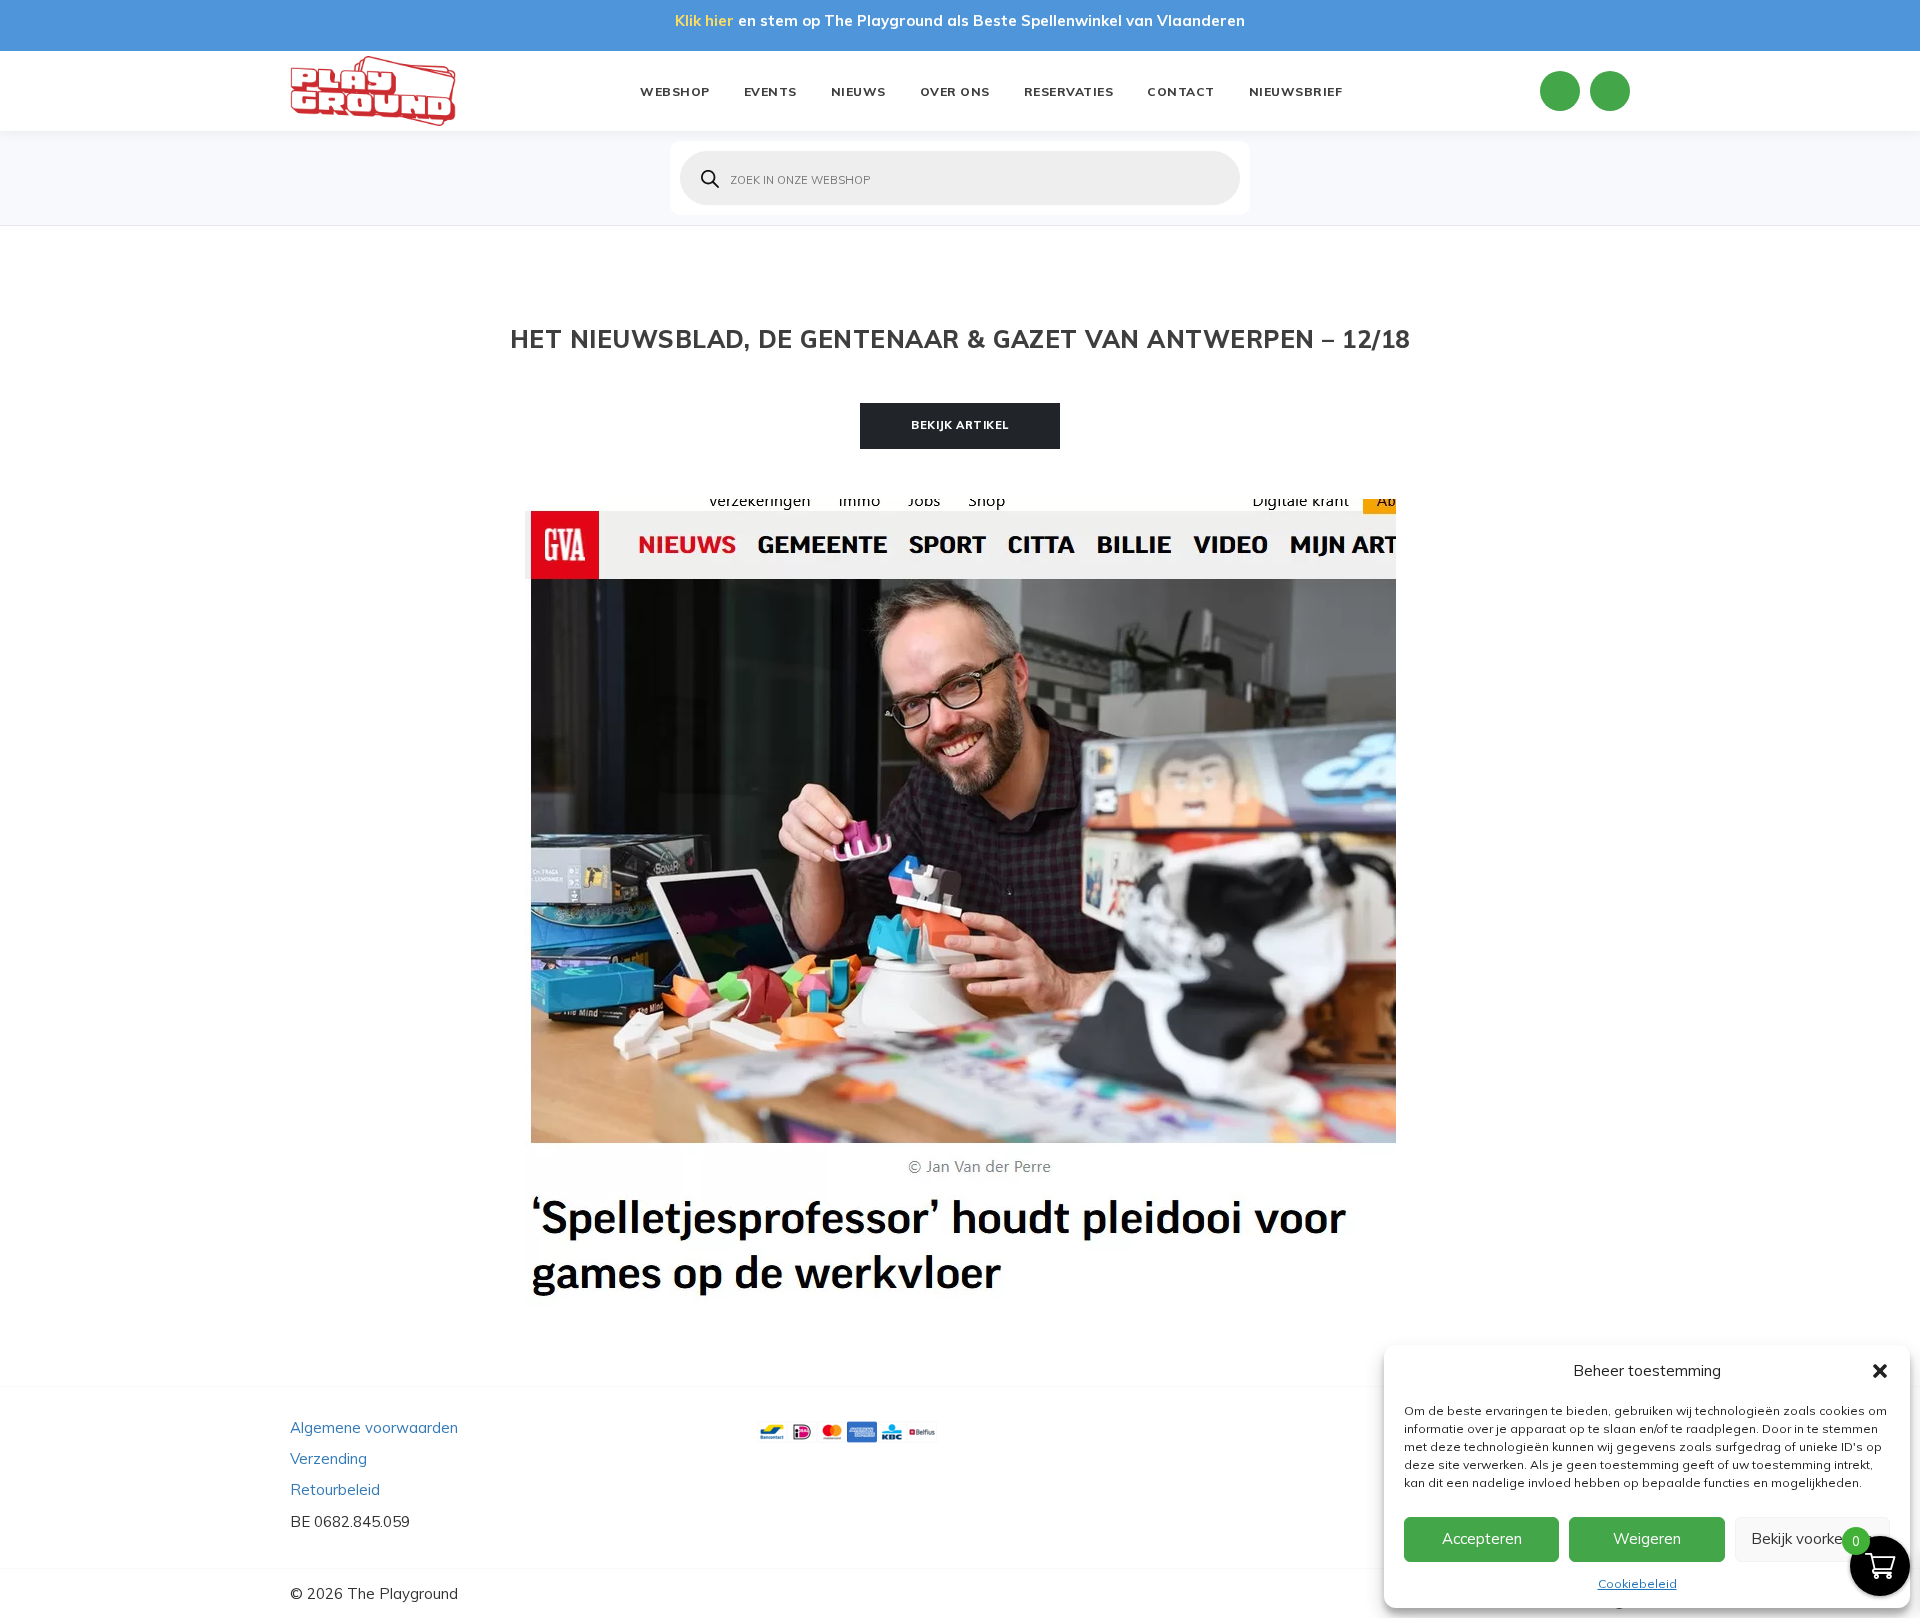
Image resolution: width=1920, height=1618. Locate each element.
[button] (1880, 1371)
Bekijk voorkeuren (1812, 1538)
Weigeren (1647, 1538)
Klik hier (704, 20)
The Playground (402, 1593)
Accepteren (1482, 1538)
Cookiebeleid (1637, 1583)
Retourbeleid (335, 1489)
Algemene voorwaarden (374, 1427)
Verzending (328, 1458)
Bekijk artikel (960, 425)
